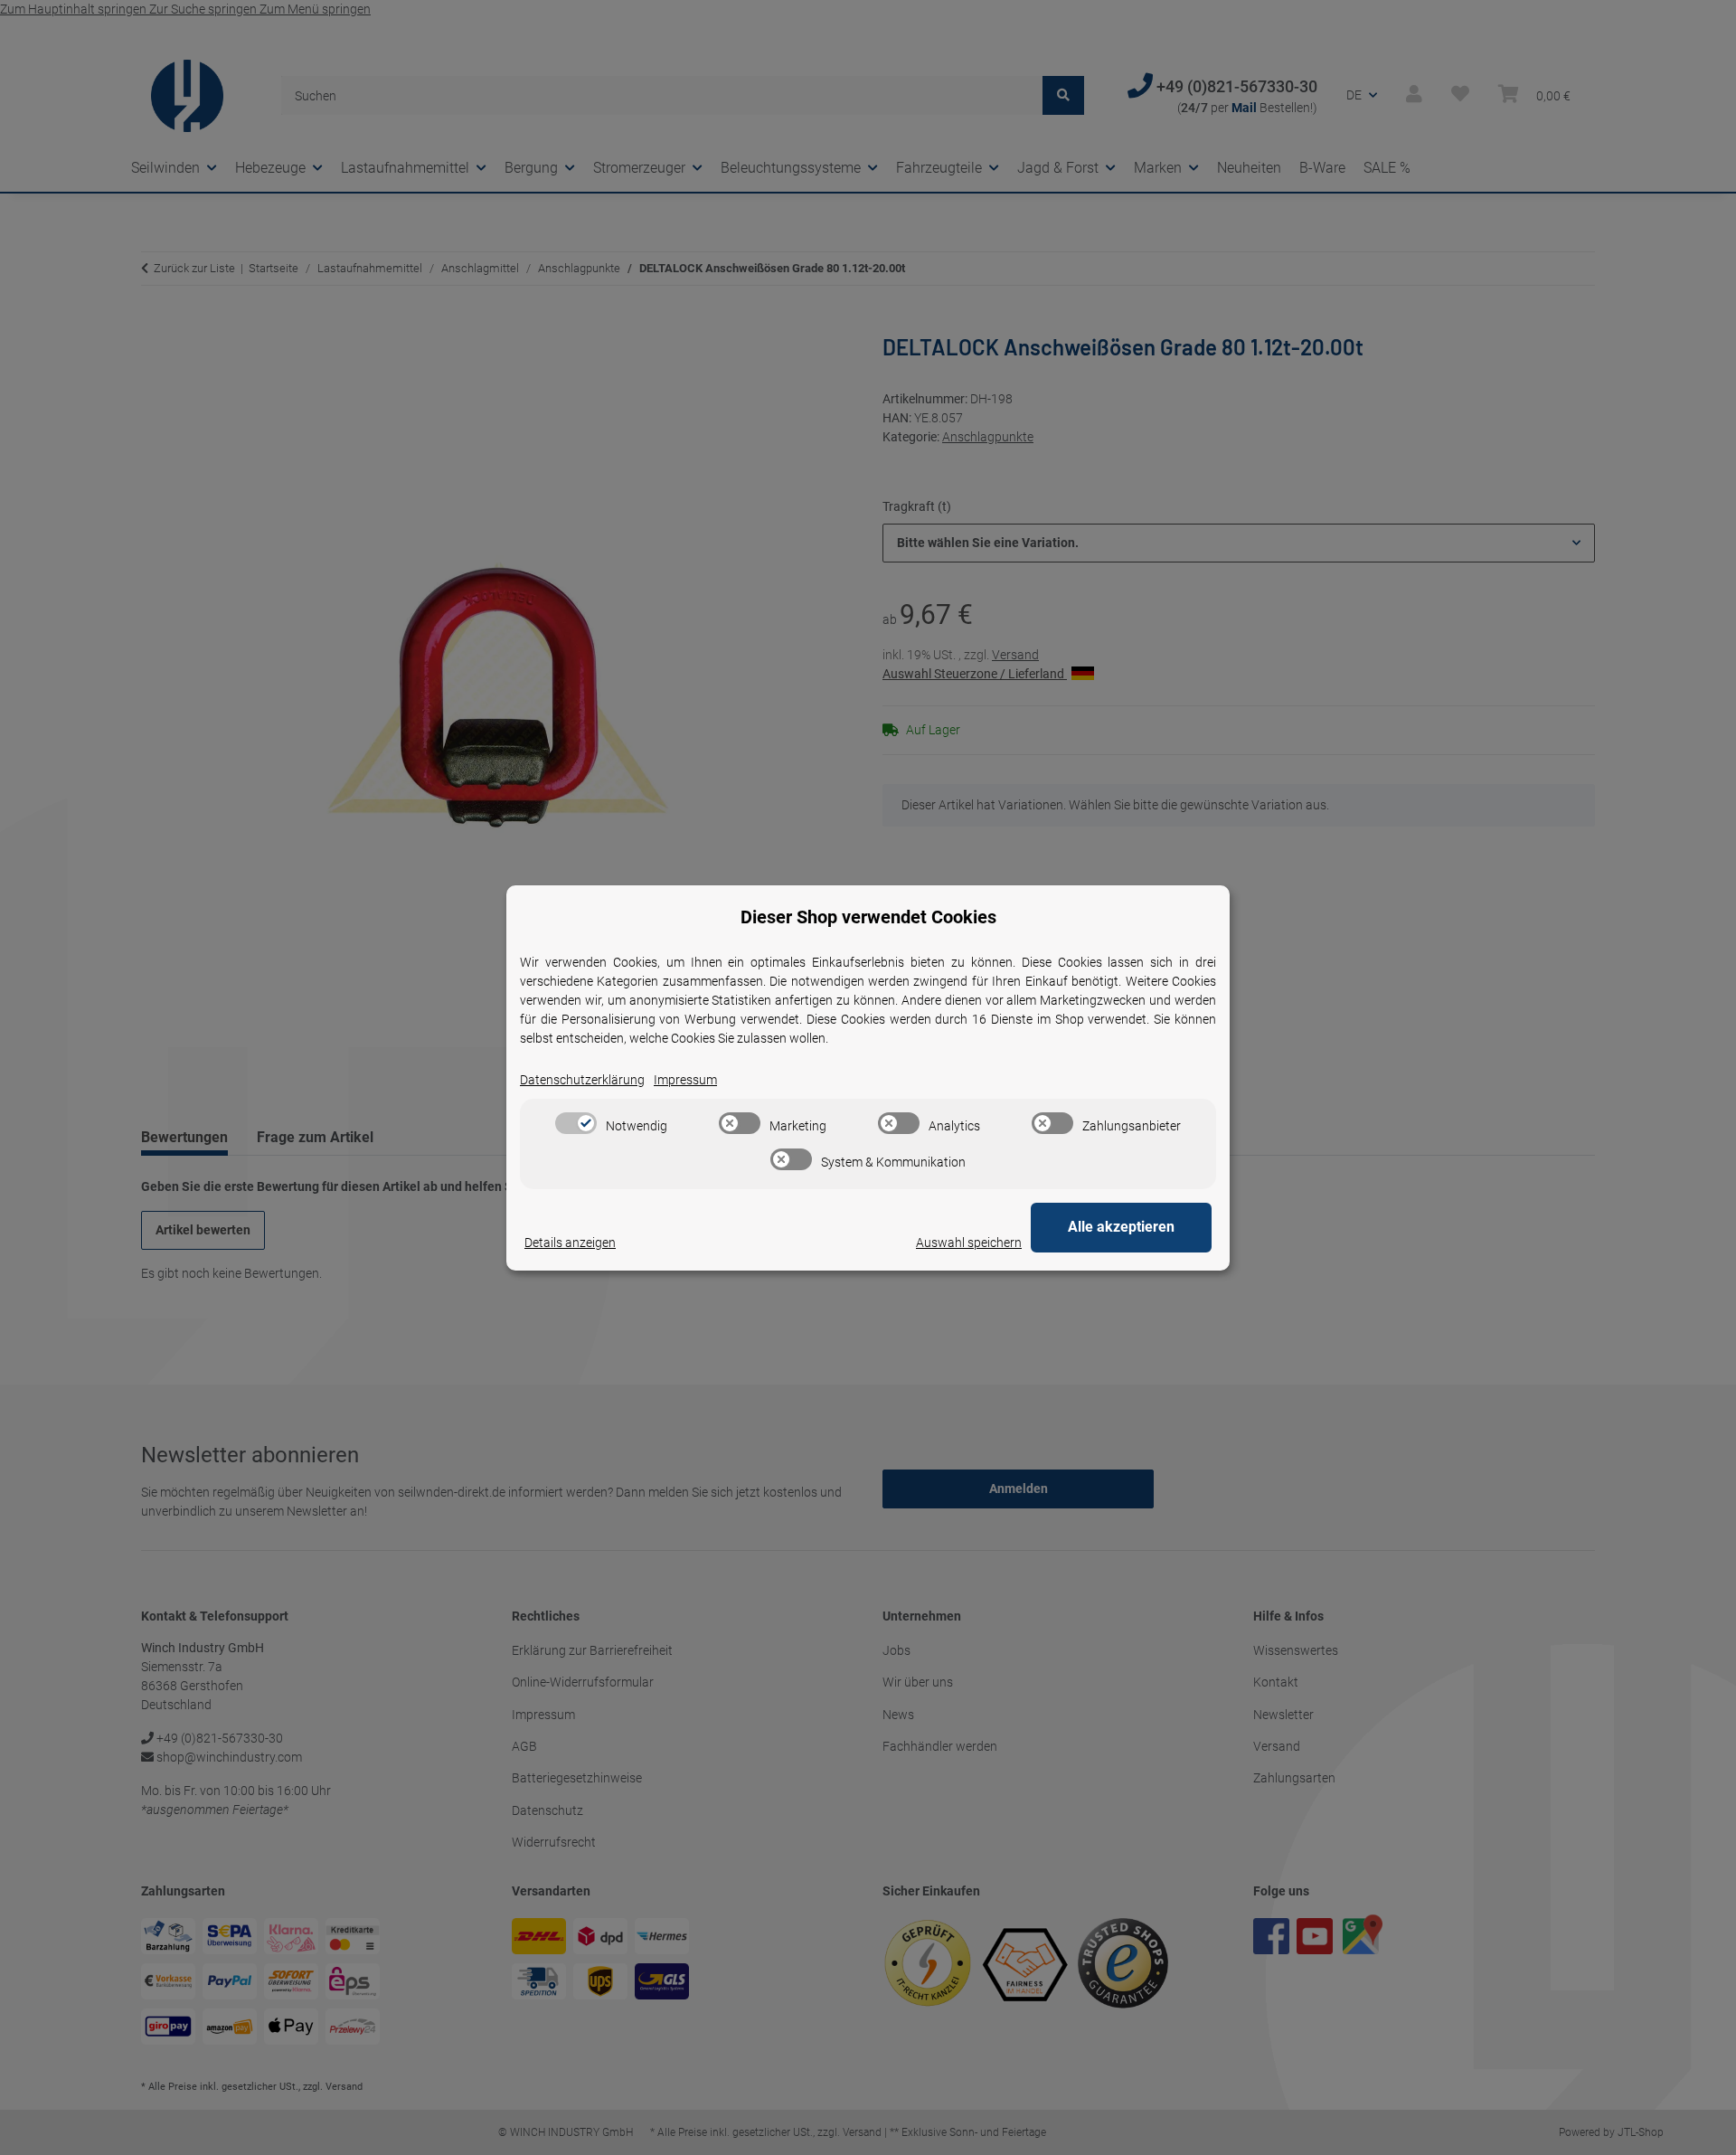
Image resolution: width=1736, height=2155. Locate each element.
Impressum (685, 1080)
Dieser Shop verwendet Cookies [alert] (868, 917)
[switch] (576, 1123)
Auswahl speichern (969, 1243)
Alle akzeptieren (1121, 1227)
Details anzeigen (570, 1243)
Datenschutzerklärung (582, 1080)
